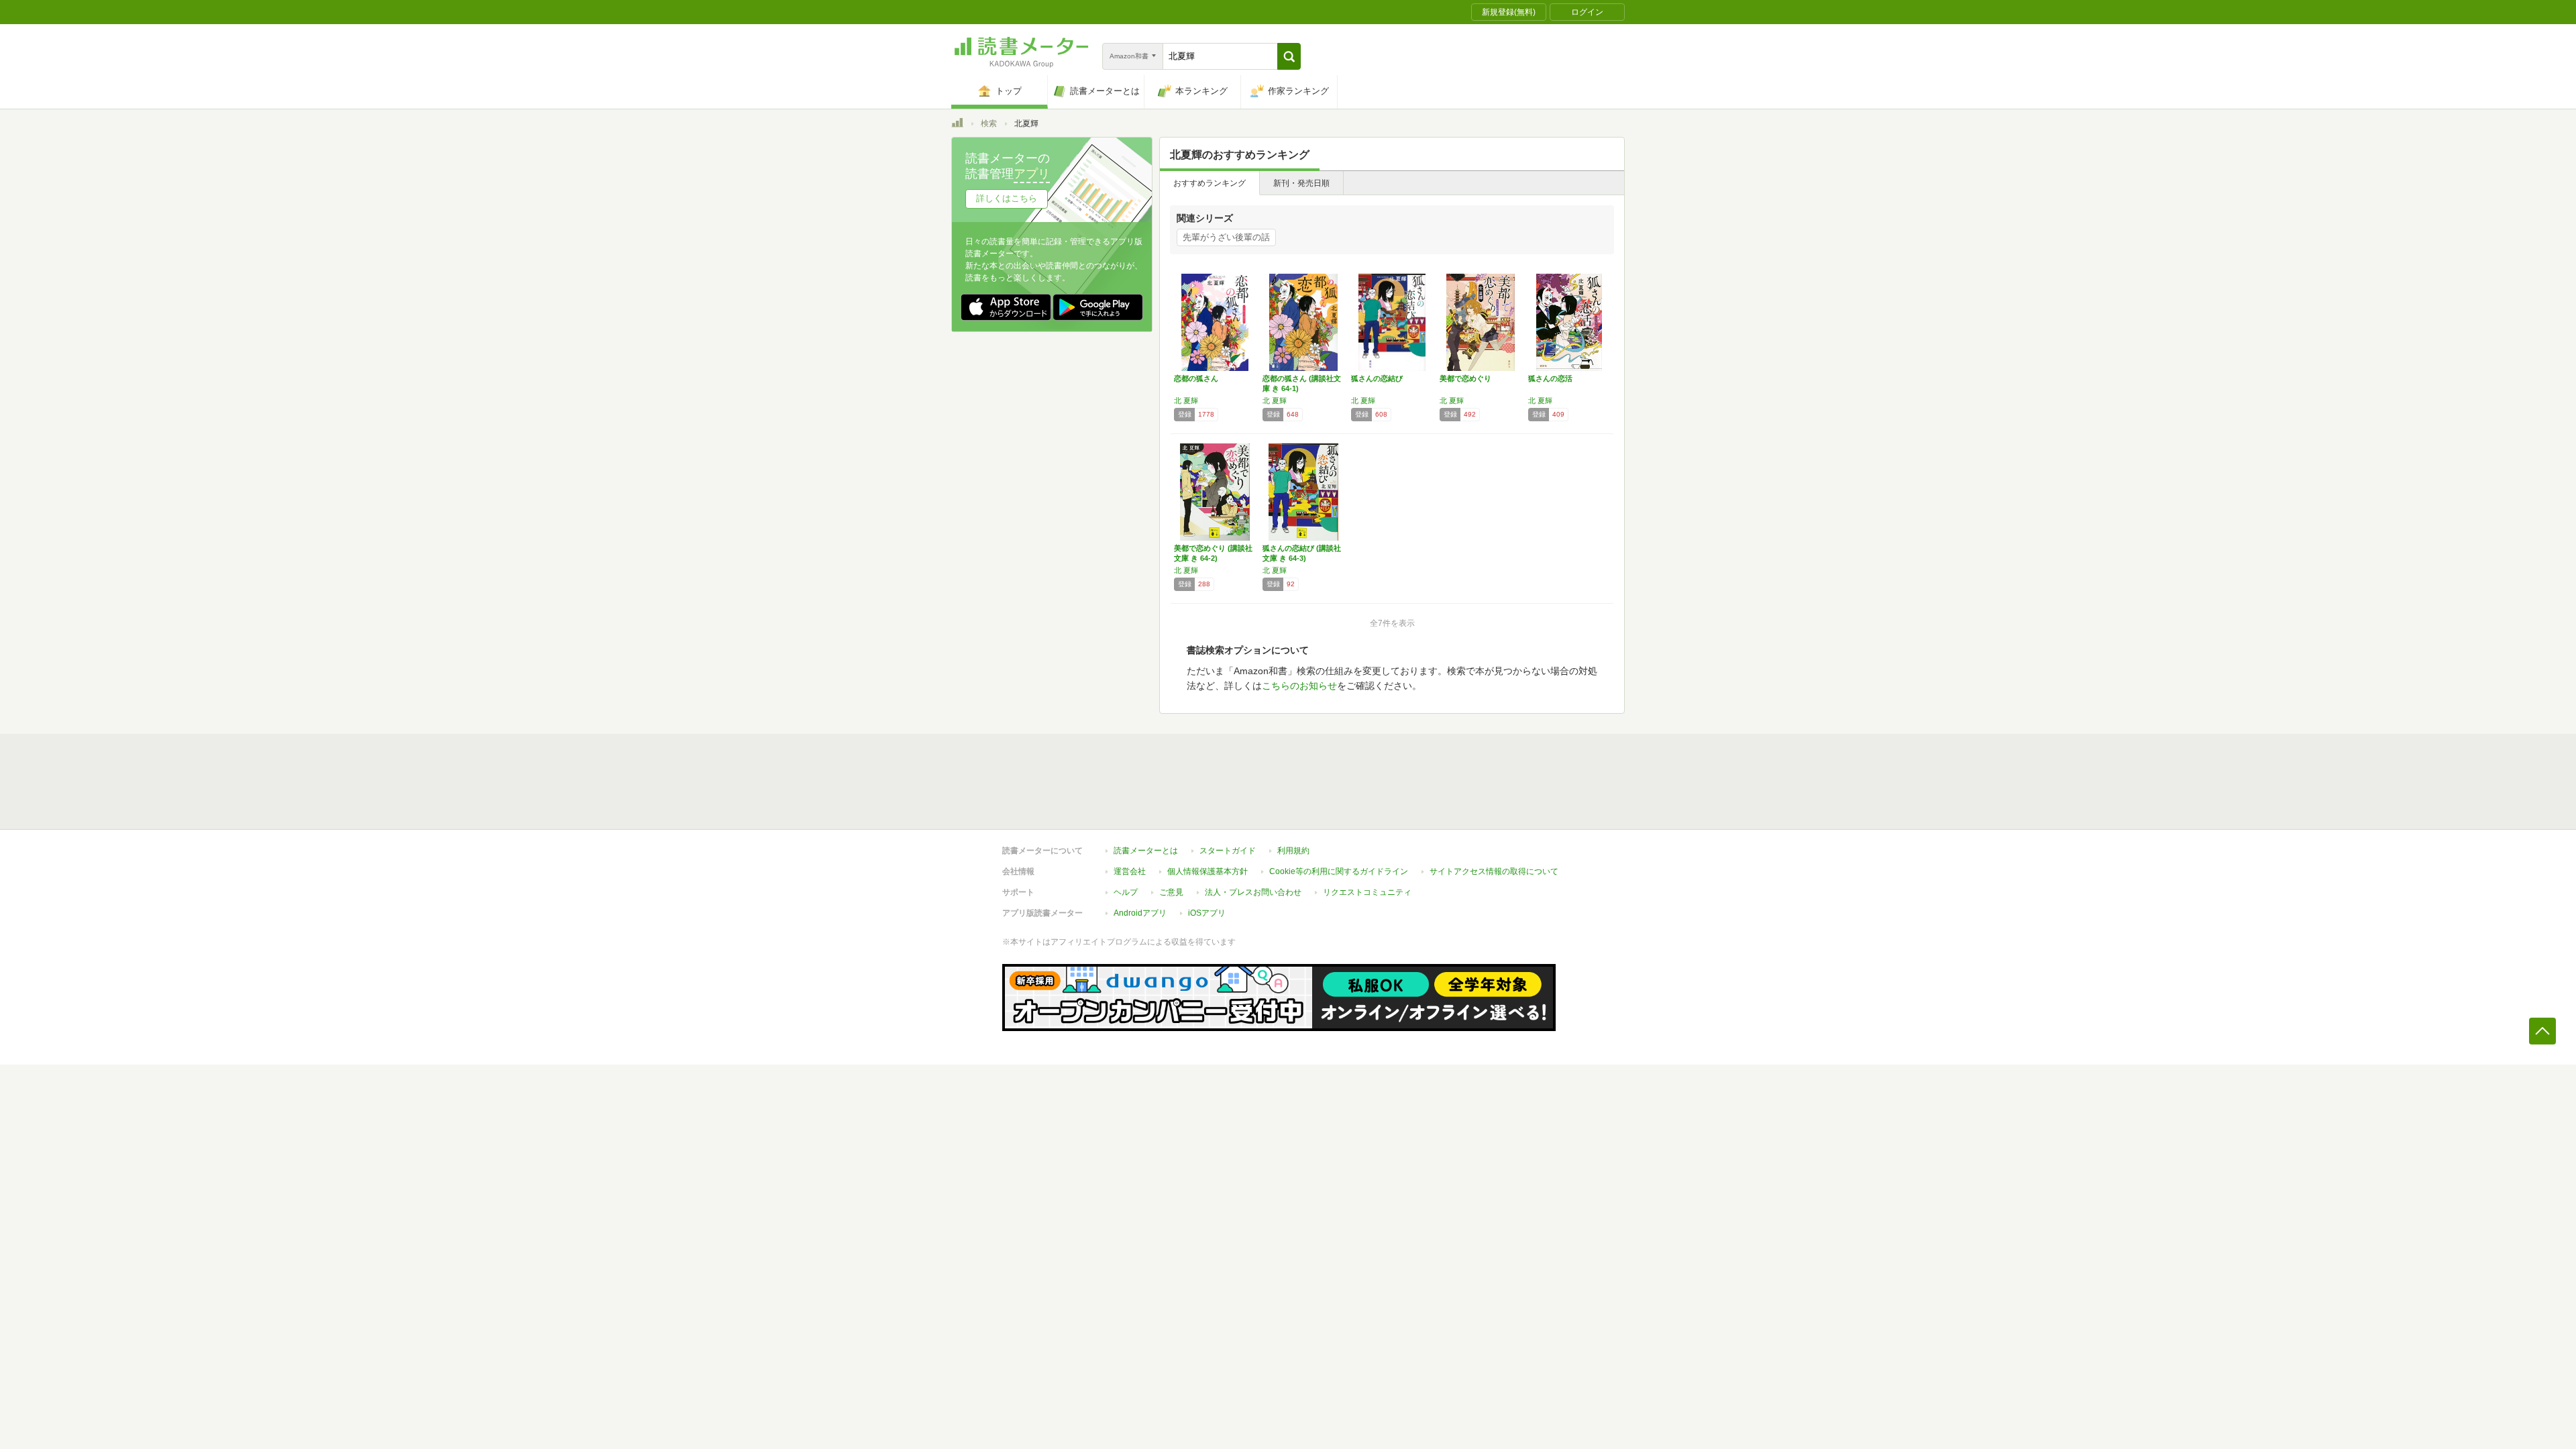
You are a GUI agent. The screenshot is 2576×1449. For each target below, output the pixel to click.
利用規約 (1293, 851)
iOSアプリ (1207, 913)
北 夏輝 (1186, 400)
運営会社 (1130, 871)
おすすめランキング (1210, 183)
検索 (989, 123)
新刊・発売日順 (1301, 183)
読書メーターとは (1146, 851)
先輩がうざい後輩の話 (1226, 237)
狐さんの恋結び (1377, 378)
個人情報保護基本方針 (1207, 871)
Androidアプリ (1140, 913)
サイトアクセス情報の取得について (1494, 871)
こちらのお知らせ (1299, 686)
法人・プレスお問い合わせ (1253, 892)
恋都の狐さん (1196, 378)
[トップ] (957, 125)
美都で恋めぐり (1465, 378)
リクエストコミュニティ (1367, 892)
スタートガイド (1228, 851)
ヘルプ (1126, 892)
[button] (1289, 56)
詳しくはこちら (1007, 198)
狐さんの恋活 (1550, 378)
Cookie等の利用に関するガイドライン (1339, 871)
